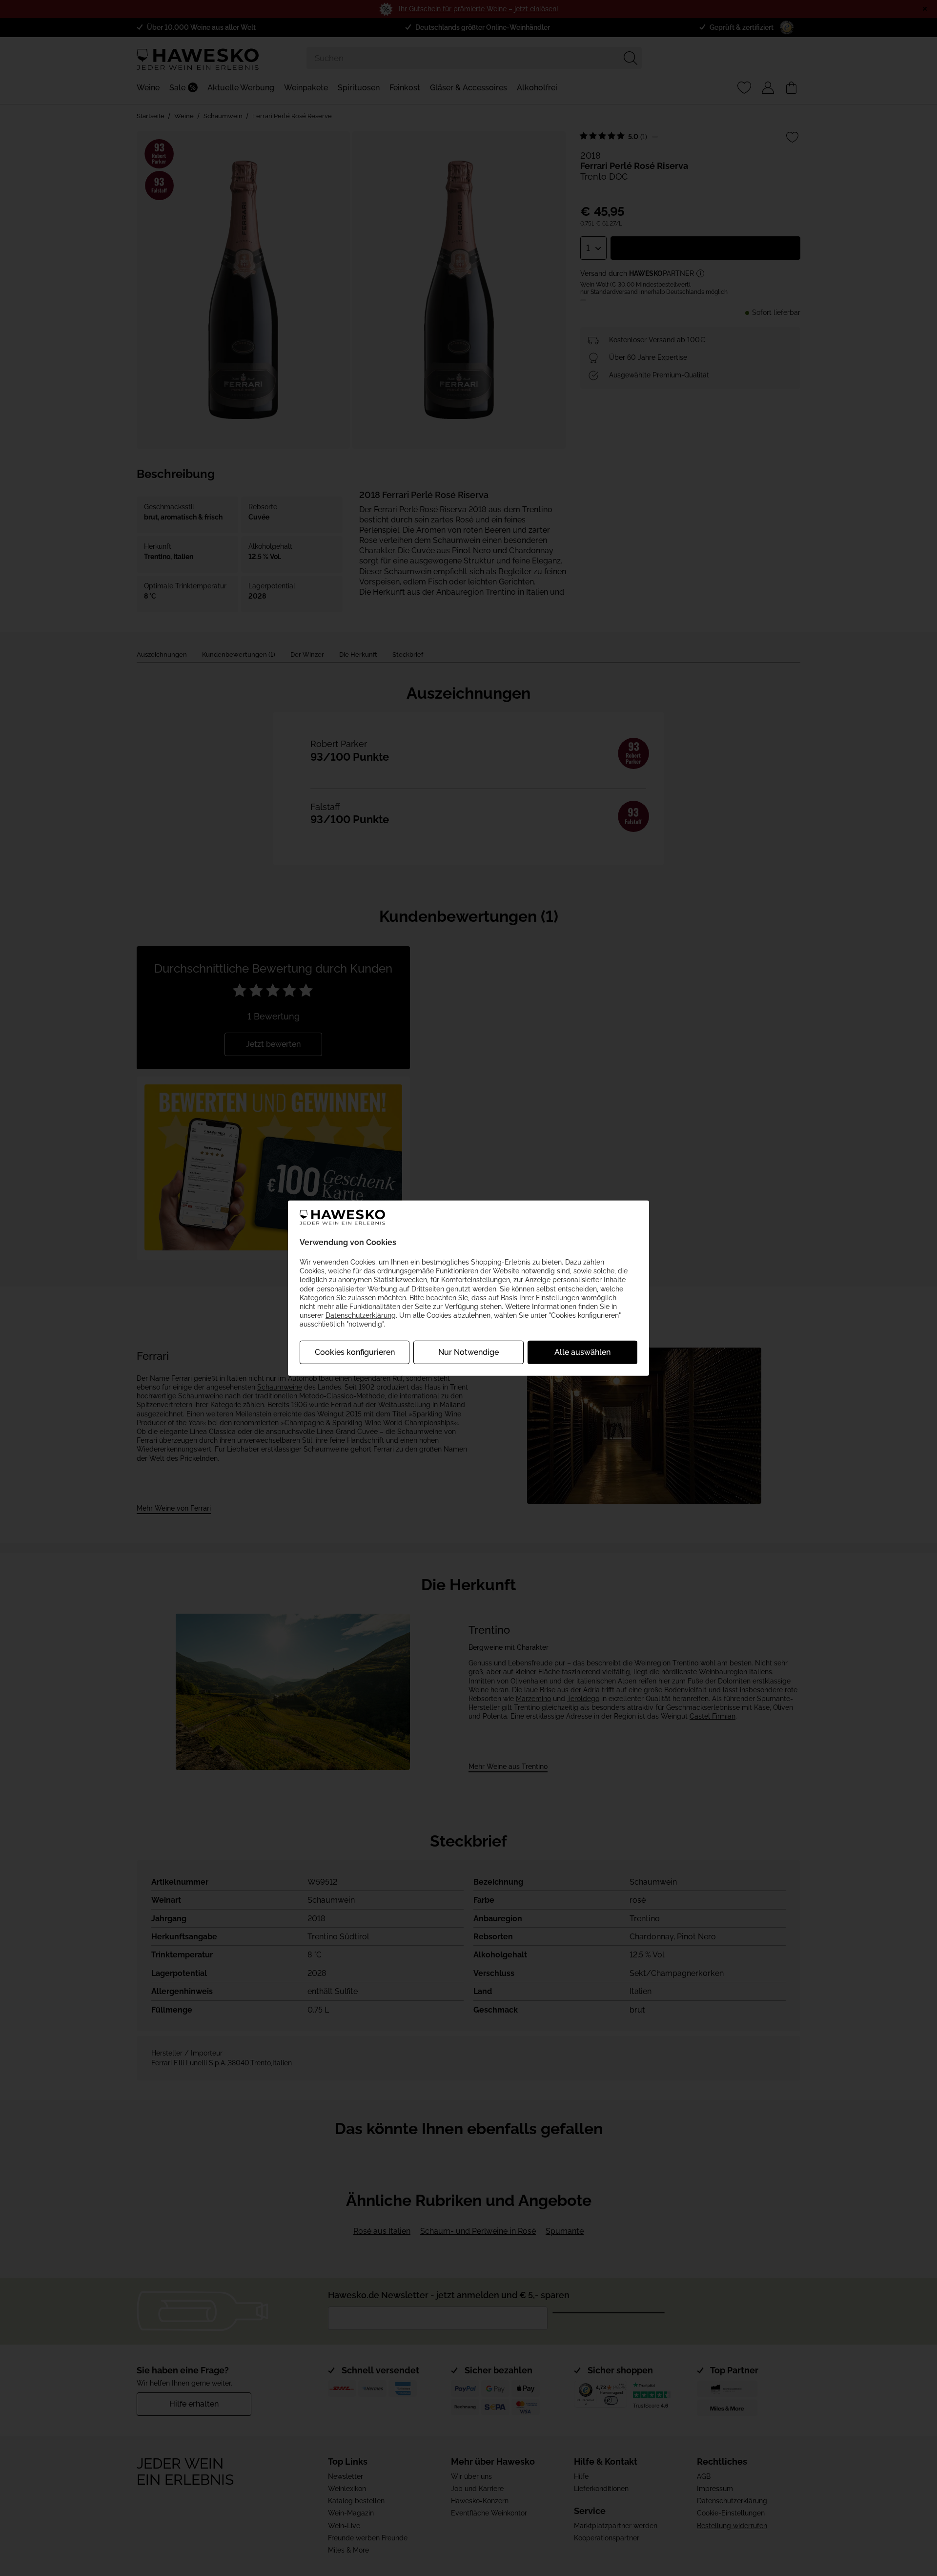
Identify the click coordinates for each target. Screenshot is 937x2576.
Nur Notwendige (468, 1352)
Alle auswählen (582, 1352)
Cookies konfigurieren (355, 1352)
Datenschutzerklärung (361, 1315)
